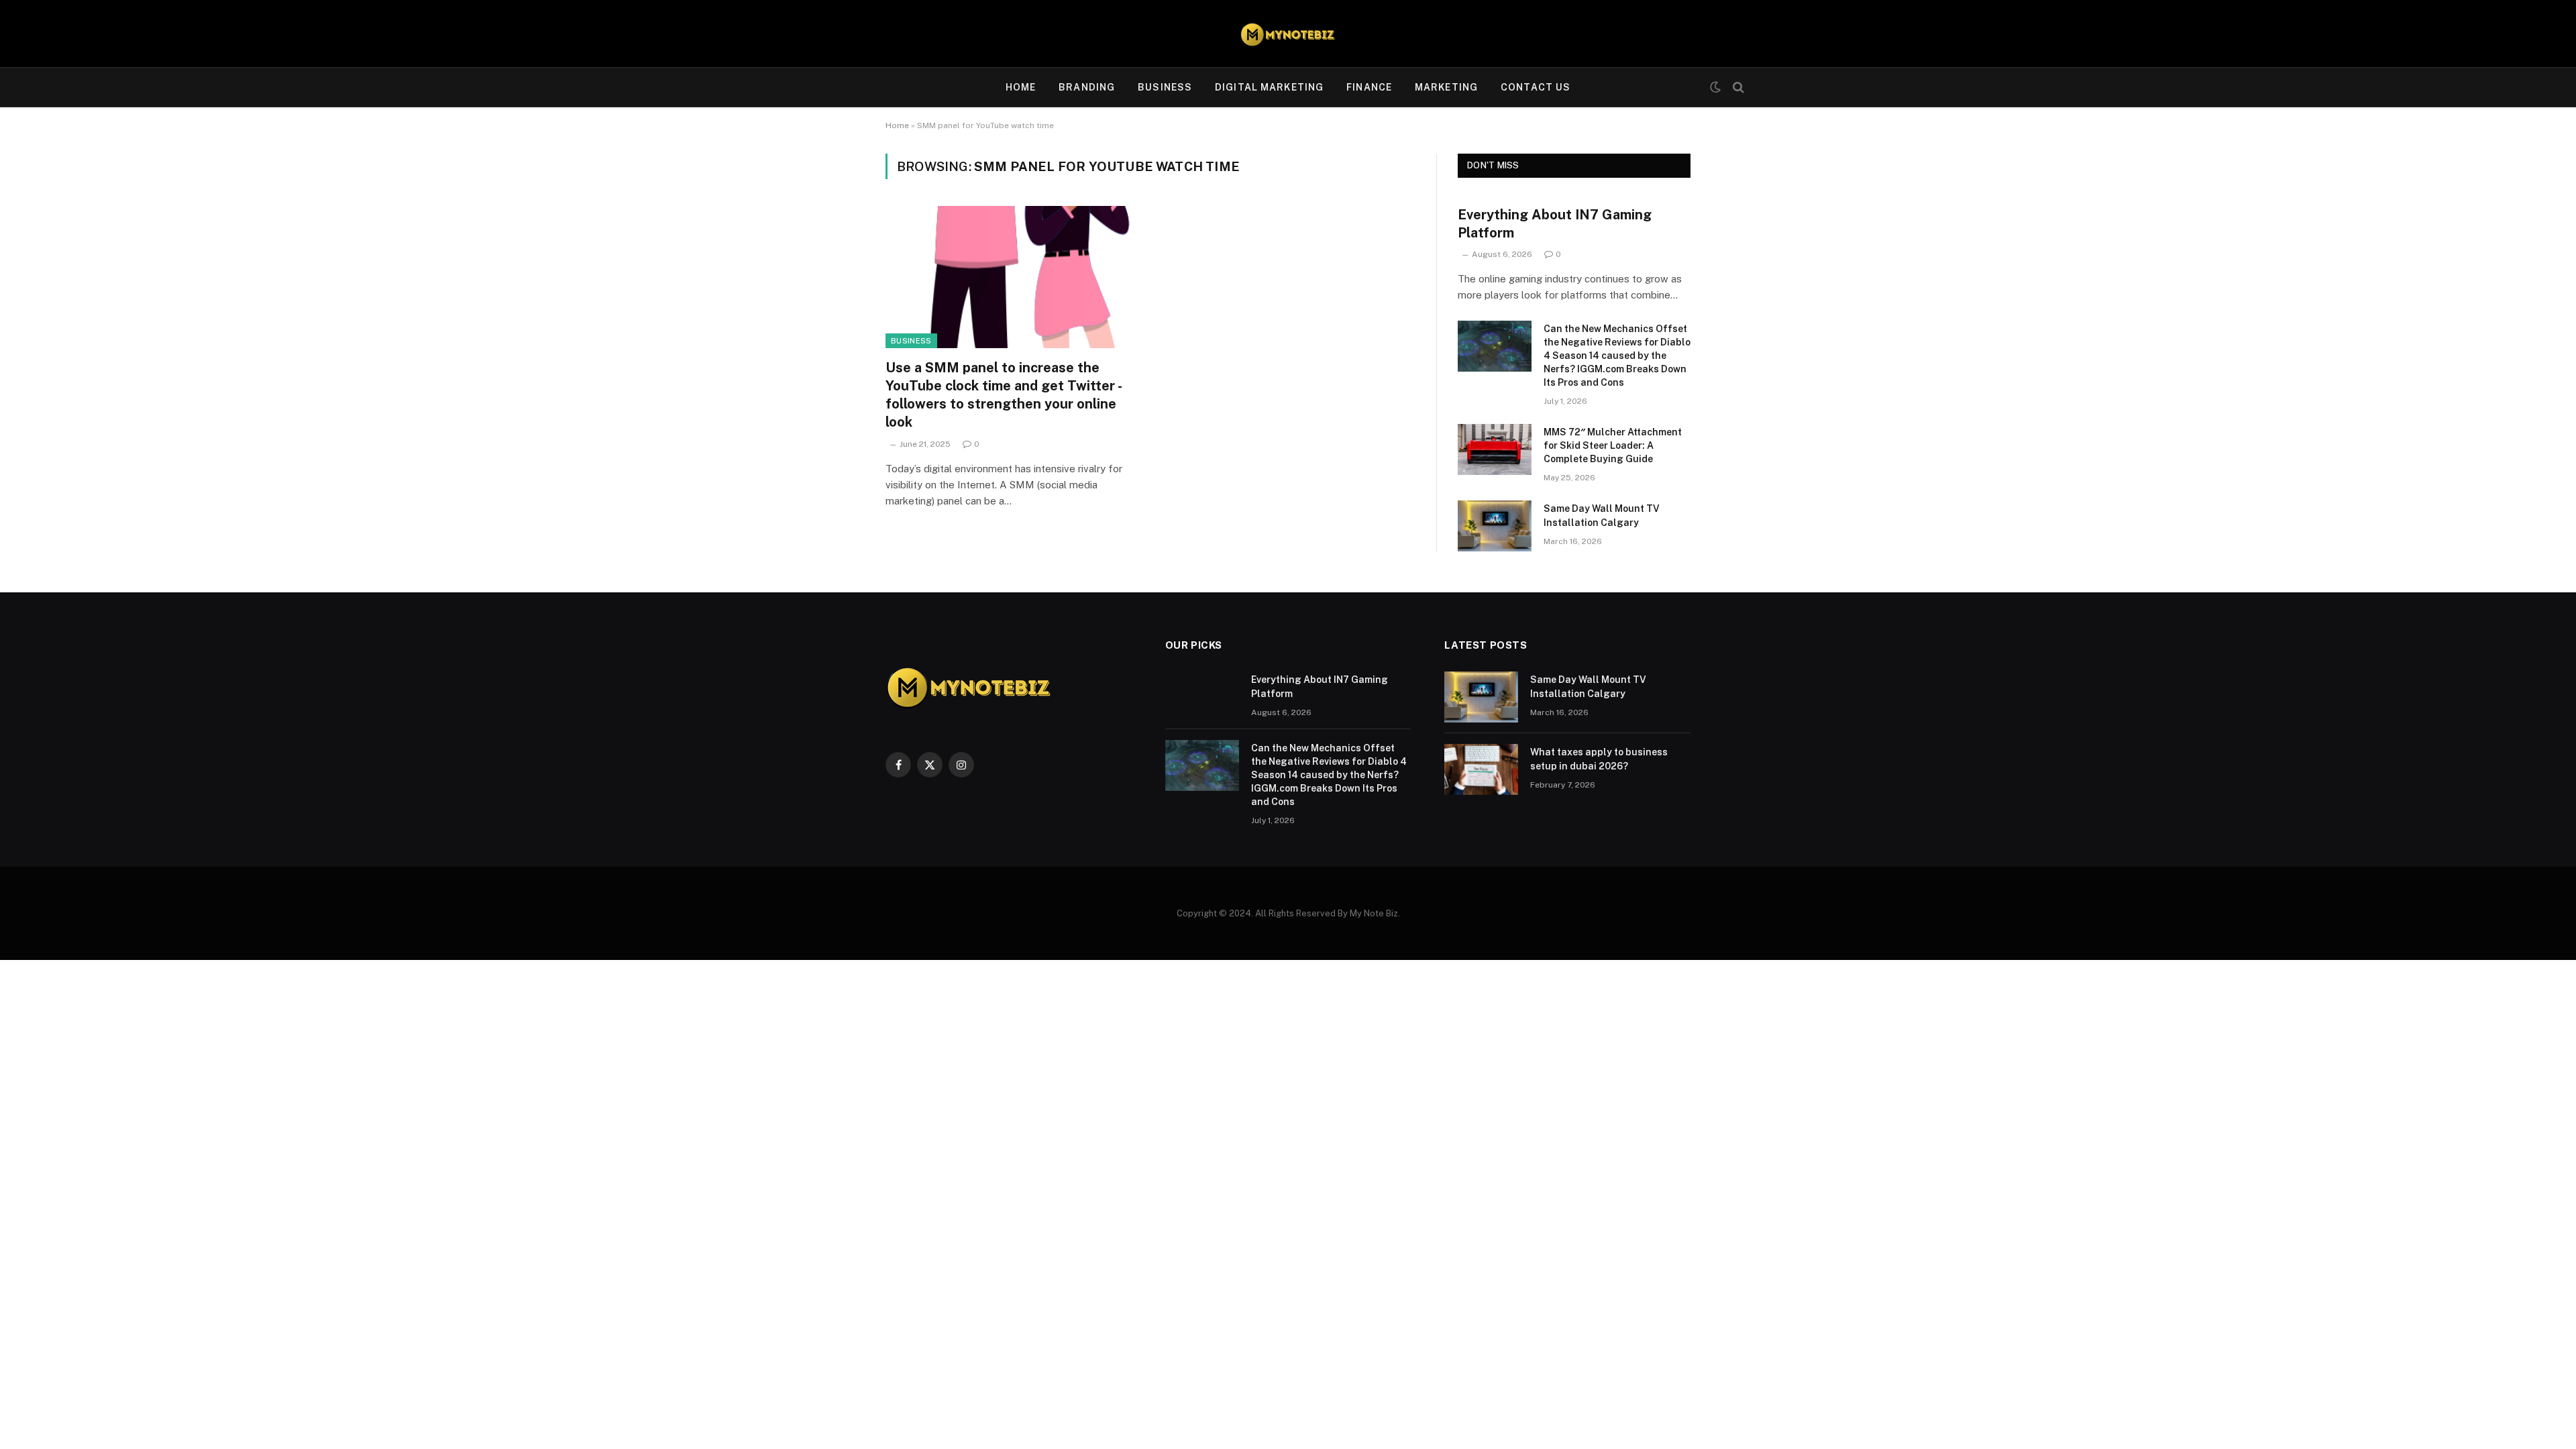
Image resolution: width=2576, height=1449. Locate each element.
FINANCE (1369, 87)
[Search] (1737, 88)
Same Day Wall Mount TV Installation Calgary (1602, 515)
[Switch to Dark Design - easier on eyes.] (1715, 87)
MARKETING (1446, 87)
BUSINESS (1165, 87)
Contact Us (1536, 87)
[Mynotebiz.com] (1288, 34)
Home (1021, 87)
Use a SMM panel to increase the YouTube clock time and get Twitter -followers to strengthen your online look (1004, 395)
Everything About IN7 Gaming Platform (1555, 224)
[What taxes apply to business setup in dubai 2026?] (1481, 769)
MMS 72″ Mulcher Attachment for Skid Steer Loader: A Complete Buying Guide (1613, 445)
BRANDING (1087, 87)
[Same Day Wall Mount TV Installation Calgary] (1495, 526)
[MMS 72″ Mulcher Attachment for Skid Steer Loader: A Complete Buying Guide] (1495, 449)
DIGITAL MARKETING (1269, 87)
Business (911, 341)
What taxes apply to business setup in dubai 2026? (1599, 759)
